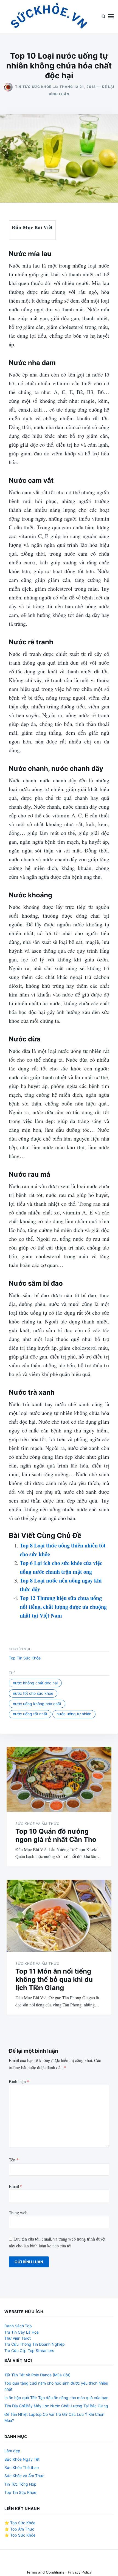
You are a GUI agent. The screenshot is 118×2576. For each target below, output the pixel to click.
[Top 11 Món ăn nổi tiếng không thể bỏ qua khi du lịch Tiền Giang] (59, 1916)
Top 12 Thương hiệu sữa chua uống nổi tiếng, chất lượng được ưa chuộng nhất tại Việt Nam (63, 1607)
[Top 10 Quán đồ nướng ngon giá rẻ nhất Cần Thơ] (59, 1779)
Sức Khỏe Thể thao (22, 2467)
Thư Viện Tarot (18, 2338)
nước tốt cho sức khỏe (33, 1693)
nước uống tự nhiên (74, 1714)
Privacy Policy (80, 2572)
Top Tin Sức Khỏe (25, 1658)
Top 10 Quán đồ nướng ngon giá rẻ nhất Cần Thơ (56, 1835)
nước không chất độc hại (35, 1683)
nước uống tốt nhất (30, 1714)
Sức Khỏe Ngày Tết (22, 2459)
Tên (14, 2160)
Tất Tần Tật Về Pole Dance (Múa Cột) (37, 2375)
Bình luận (19, 2081)
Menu (111, 17)
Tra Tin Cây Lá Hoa (22, 2332)
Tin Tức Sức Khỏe (33, 87)
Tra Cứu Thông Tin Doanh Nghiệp (35, 2344)
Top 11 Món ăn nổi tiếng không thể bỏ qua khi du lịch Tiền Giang (54, 1979)
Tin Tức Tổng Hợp (20, 2484)
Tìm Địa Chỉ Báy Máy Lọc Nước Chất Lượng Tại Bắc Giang (56, 2406)
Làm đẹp (12, 2451)
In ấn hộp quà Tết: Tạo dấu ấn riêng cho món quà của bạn (56, 2398)
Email (16, 2186)
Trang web (18, 2212)
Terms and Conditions (45, 2572)
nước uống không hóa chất (37, 1704)
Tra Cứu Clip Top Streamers (29, 2350)
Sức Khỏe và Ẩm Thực (37, 1824)
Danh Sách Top (18, 2326)
